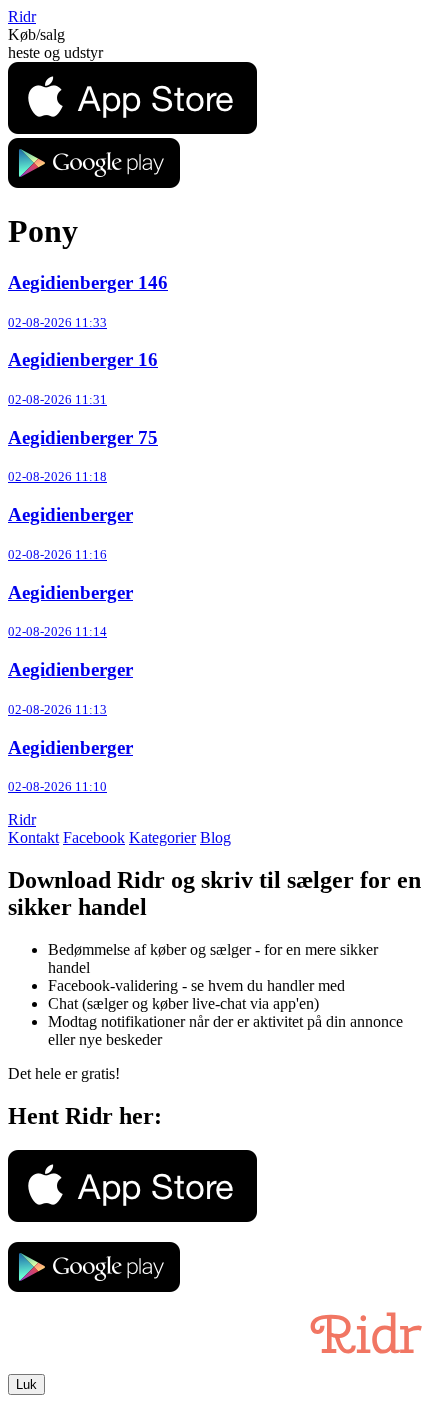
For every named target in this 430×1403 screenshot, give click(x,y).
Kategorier (162, 837)
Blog (215, 837)
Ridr (22, 16)
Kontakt (33, 837)
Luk (26, 1384)
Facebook (94, 837)
